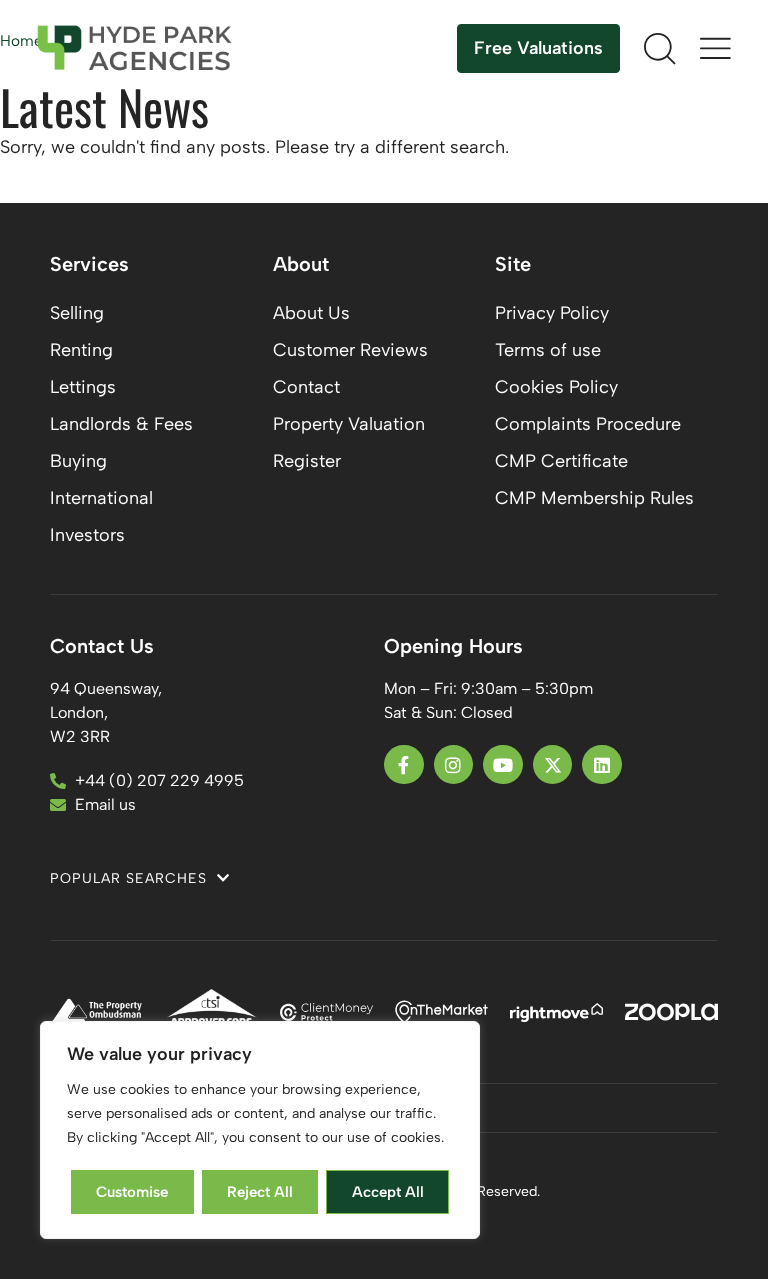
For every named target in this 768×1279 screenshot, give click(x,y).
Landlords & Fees (121, 424)
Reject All (260, 1192)
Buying (78, 461)
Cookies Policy (556, 387)
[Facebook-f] (404, 765)
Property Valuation (349, 424)
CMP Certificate (561, 461)
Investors (87, 535)
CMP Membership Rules (594, 498)
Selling (77, 313)
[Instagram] (454, 765)
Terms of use (548, 350)
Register (307, 461)
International (101, 498)
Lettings (83, 387)
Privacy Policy (552, 313)
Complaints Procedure (588, 424)
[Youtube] (503, 765)
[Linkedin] (602, 765)
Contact (306, 387)
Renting (81, 350)
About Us (311, 313)
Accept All (388, 1192)
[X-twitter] (553, 765)
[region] (260, 1130)
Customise (132, 1192)
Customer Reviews (350, 350)
